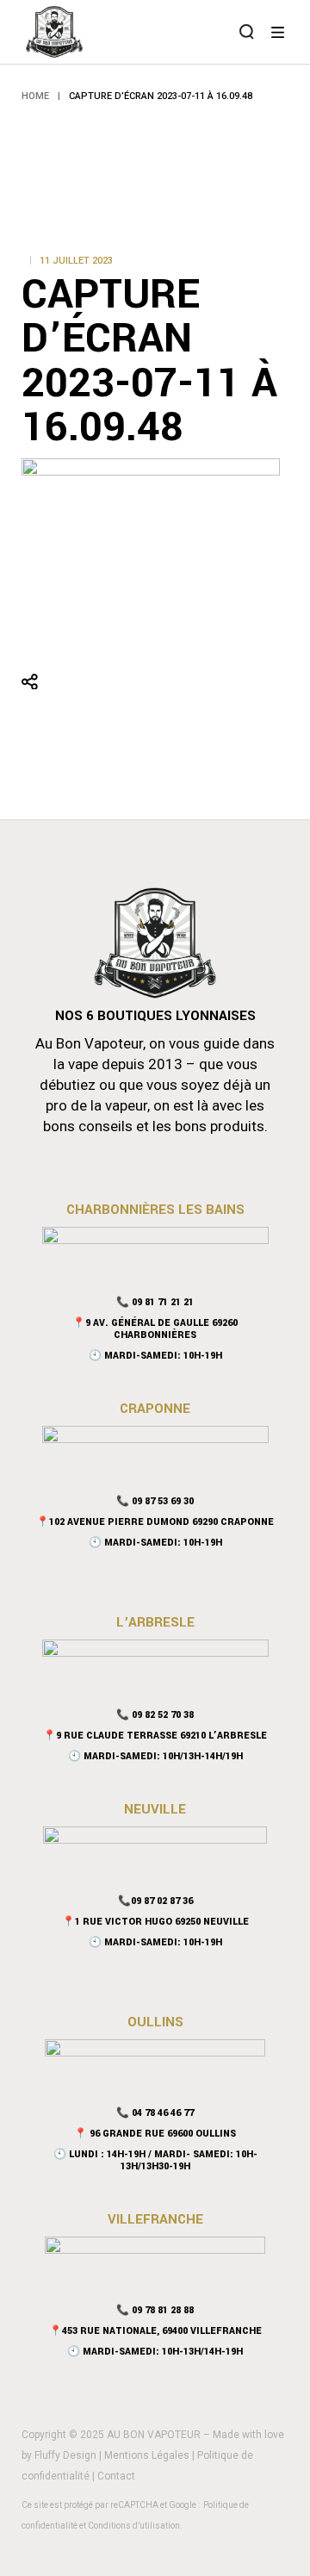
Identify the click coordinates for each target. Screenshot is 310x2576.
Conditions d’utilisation (134, 2526)
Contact (116, 2476)
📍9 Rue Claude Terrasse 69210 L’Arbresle (155, 1736)
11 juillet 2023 (76, 261)
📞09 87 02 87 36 (155, 1901)
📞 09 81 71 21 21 (155, 1302)
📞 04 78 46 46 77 (155, 2113)
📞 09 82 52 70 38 (155, 1715)
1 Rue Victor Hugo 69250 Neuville (162, 1922)
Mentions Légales (147, 2455)
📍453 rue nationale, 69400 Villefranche (155, 2331)
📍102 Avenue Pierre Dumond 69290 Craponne (155, 1522)
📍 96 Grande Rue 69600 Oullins (155, 2134)
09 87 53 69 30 (163, 1501)
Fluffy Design (65, 2455)
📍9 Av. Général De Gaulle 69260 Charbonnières (155, 1329)
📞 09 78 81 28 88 (155, 2310)
